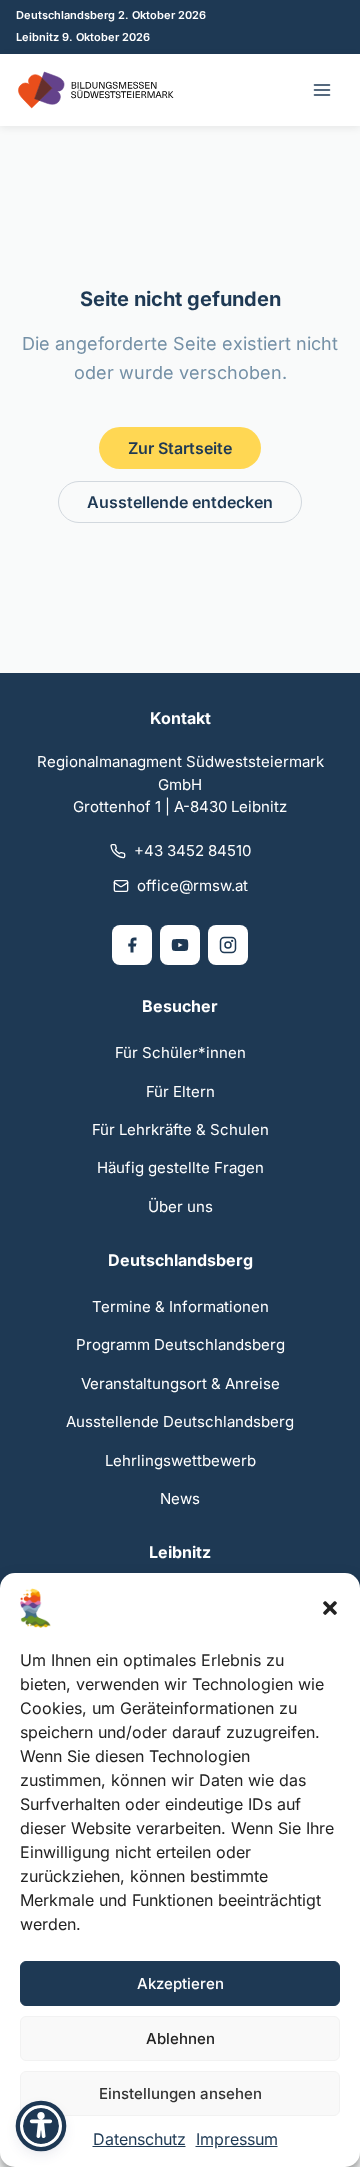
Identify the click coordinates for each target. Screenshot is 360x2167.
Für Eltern (180, 1091)
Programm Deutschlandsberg (180, 1344)
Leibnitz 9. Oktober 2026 (83, 37)
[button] (330, 1608)
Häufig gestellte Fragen (180, 1167)
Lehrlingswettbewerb (180, 1460)
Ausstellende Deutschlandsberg (180, 1421)
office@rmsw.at (192, 885)
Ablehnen (180, 2038)
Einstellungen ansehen (180, 2093)
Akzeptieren (180, 1983)
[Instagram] (228, 945)
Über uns (180, 1206)
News (180, 1498)
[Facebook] (132, 945)
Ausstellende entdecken (180, 502)
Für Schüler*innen (180, 1052)
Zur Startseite (180, 448)
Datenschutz (139, 2139)
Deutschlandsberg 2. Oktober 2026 (111, 15)
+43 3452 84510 (192, 850)
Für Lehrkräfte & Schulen (180, 1129)
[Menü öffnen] (322, 90)
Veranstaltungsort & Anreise (180, 1383)
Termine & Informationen (180, 1306)
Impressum (237, 2139)
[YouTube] (180, 945)
